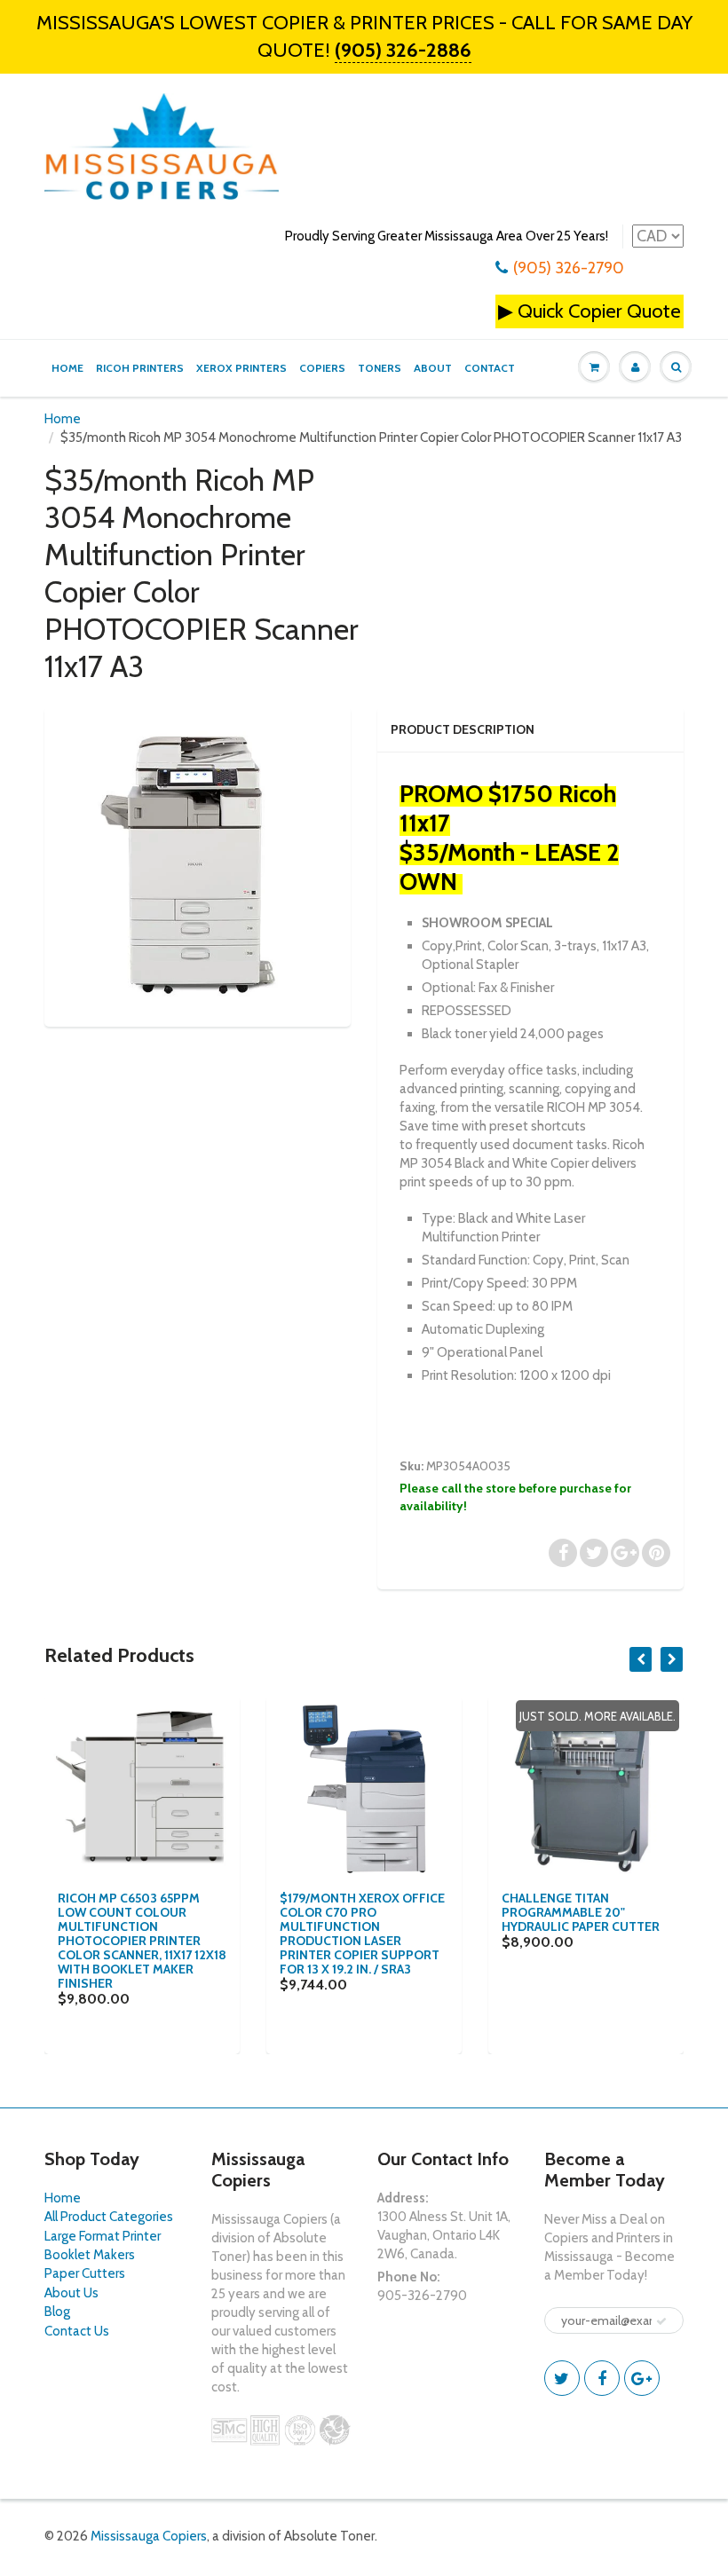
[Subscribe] (661, 2321)
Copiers (322, 368)
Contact (490, 368)
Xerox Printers (241, 368)
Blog (57, 2312)
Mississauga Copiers (149, 2536)
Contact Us (77, 2331)
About (433, 368)
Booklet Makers (90, 2255)
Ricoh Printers (140, 368)
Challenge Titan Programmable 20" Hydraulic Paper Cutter (581, 1912)
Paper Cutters (85, 2273)
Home (67, 368)
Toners (380, 368)
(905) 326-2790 (569, 268)
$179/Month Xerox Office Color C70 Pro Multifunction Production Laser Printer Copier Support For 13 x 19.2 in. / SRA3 (362, 1934)
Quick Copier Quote (599, 311)
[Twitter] (562, 2378)
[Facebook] (602, 2378)
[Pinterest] (642, 2378)
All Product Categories (109, 2217)
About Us (71, 2293)
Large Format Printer (103, 2236)
